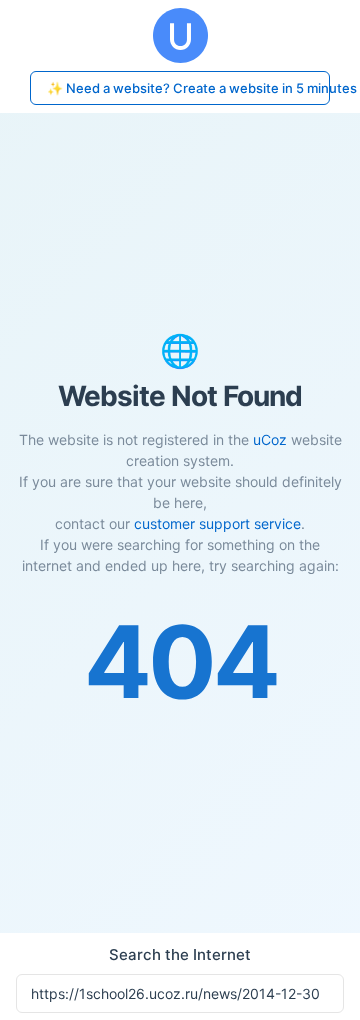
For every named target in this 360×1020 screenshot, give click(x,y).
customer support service (217, 523)
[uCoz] (180, 35)
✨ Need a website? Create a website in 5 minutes (188, 88)
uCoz (270, 439)
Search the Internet (180, 954)
